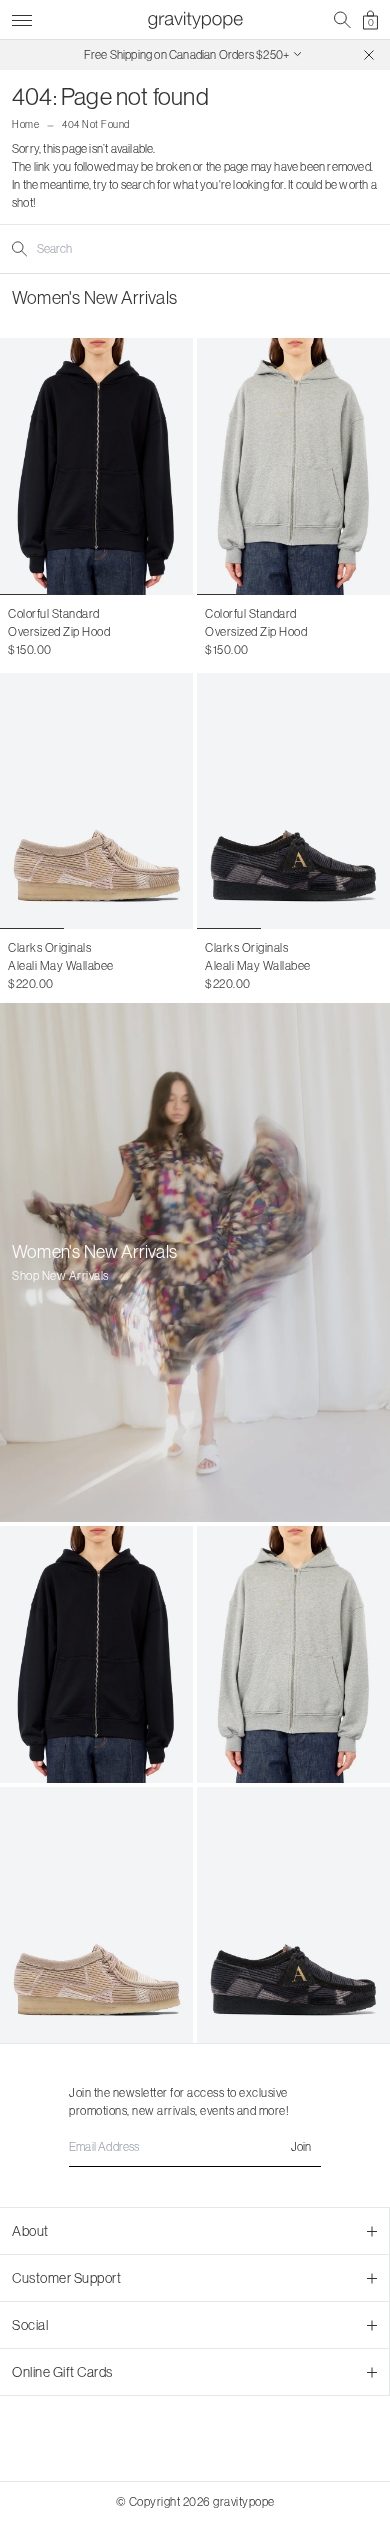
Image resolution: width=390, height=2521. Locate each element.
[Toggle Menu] (22, 17)
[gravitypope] (195, 20)
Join (301, 2146)
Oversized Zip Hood (59, 631)
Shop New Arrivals (60, 1275)
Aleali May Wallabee (61, 965)
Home (25, 124)
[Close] (369, 55)
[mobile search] (342, 20)
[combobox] (117, 249)
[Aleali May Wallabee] (96, 801)
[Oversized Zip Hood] (96, 466)
